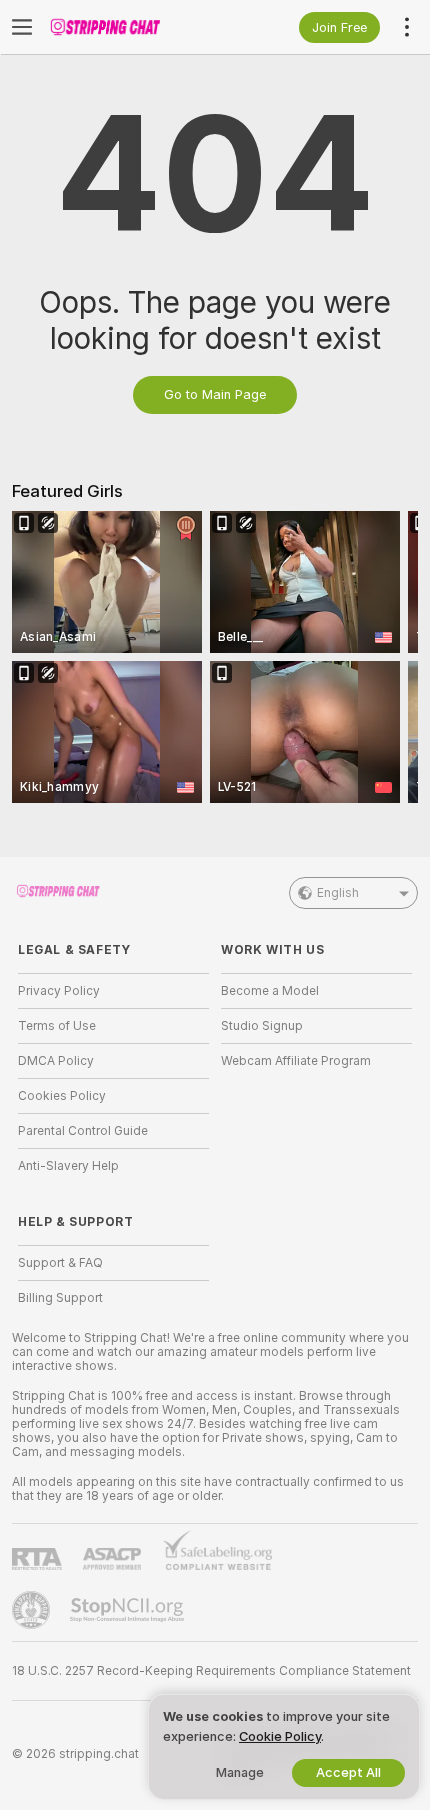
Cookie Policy (280, 1736)
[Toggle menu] (22, 27)
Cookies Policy (62, 1096)
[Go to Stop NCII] (129, 1610)
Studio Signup (262, 1026)
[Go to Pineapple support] (33, 1610)
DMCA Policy (56, 1061)
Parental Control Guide (83, 1131)
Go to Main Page (215, 394)
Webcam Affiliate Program (296, 1061)
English (338, 893)
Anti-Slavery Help (68, 1166)
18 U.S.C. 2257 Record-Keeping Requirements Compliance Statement (211, 1671)
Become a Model (270, 991)
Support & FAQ (60, 1263)
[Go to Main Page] (129, 27)
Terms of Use (57, 1026)
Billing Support (60, 1298)
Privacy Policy (59, 991)
